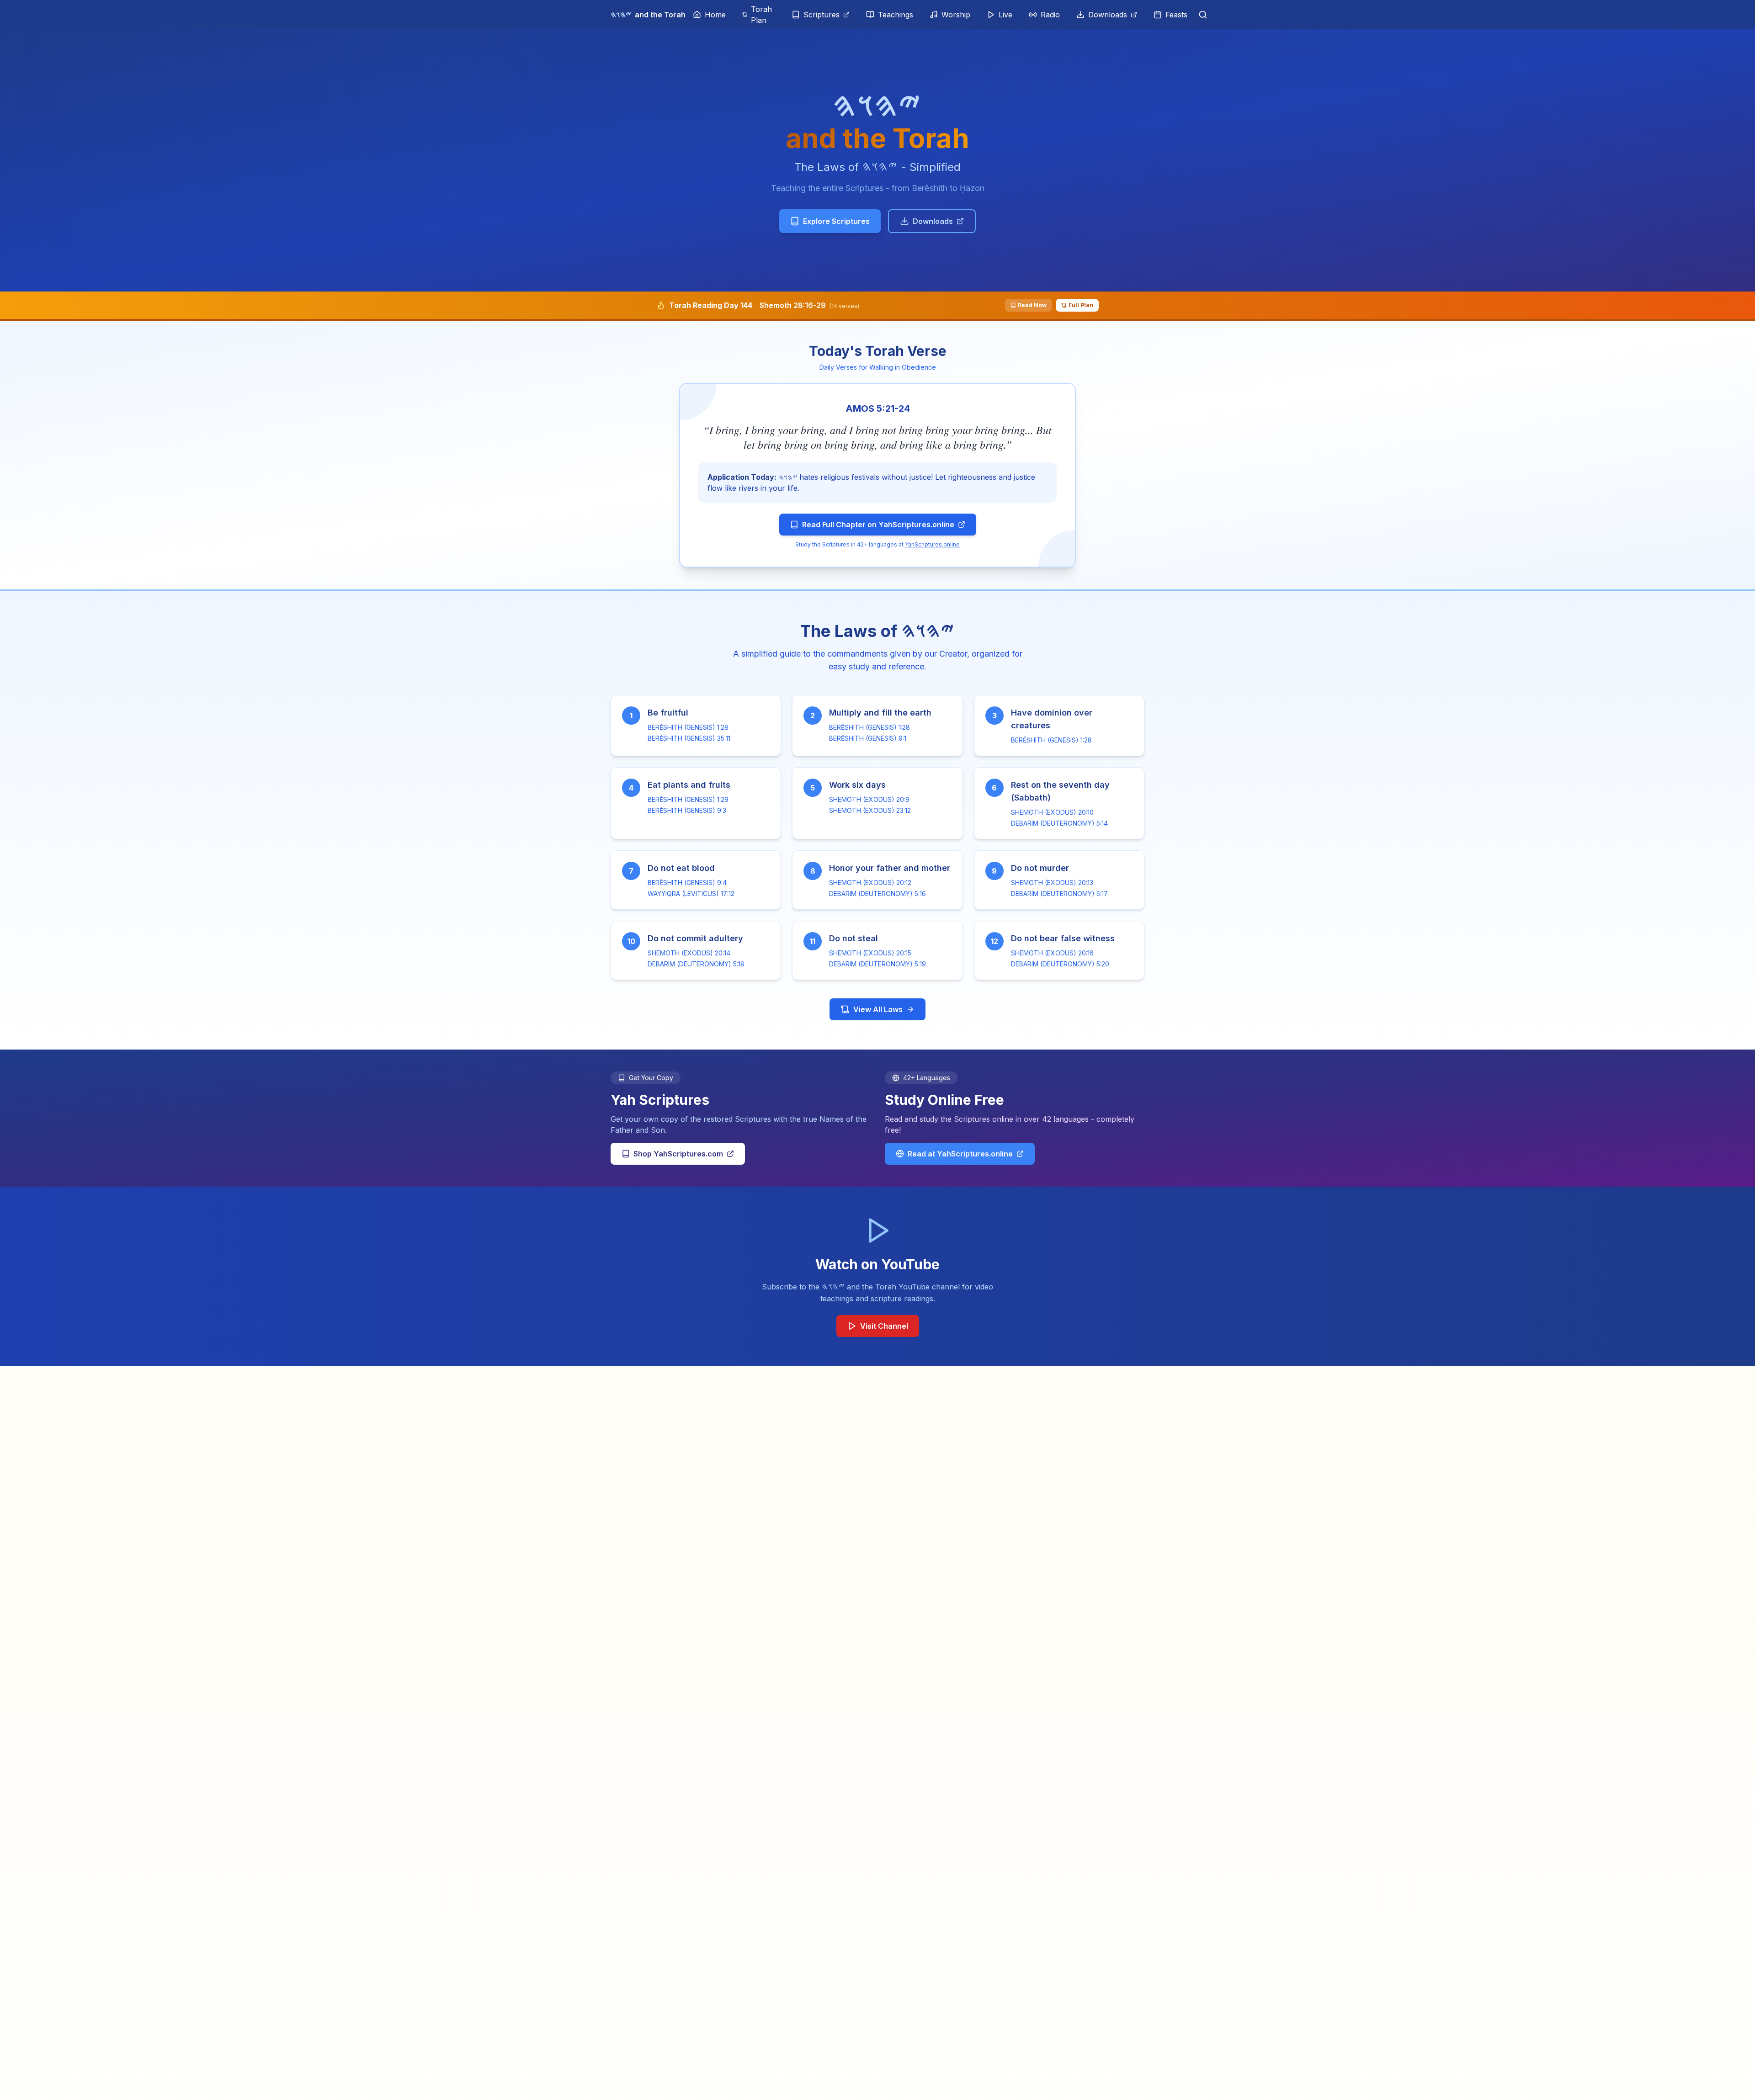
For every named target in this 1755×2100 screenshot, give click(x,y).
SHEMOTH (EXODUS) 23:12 (870, 810)
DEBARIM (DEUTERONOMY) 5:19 (877, 964)
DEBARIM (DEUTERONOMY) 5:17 (1059, 894)
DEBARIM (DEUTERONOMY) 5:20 (1060, 964)
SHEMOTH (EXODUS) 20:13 (1052, 883)
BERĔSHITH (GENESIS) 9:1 (868, 738)
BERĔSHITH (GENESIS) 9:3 (687, 810)
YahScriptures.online (932, 544)
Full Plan (1081, 305)
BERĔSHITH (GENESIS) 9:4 (687, 883)
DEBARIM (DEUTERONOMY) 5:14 (1059, 823)
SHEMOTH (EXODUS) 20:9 (869, 799)
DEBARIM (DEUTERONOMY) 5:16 (877, 894)
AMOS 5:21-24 (878, 408)
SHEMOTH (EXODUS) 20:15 (870, 953)
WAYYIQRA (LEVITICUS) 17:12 (691, 894)
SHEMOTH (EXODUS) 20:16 (1052, 953)
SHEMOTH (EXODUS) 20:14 (689, 953)
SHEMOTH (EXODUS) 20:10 (1052, 812)
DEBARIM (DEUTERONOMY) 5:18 (696, 964)
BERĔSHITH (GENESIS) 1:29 (688, 799)
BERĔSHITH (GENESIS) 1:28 (688, 727)
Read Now (1032, 305)
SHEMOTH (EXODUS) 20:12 (870, 883)
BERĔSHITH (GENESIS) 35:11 (689, 738)
